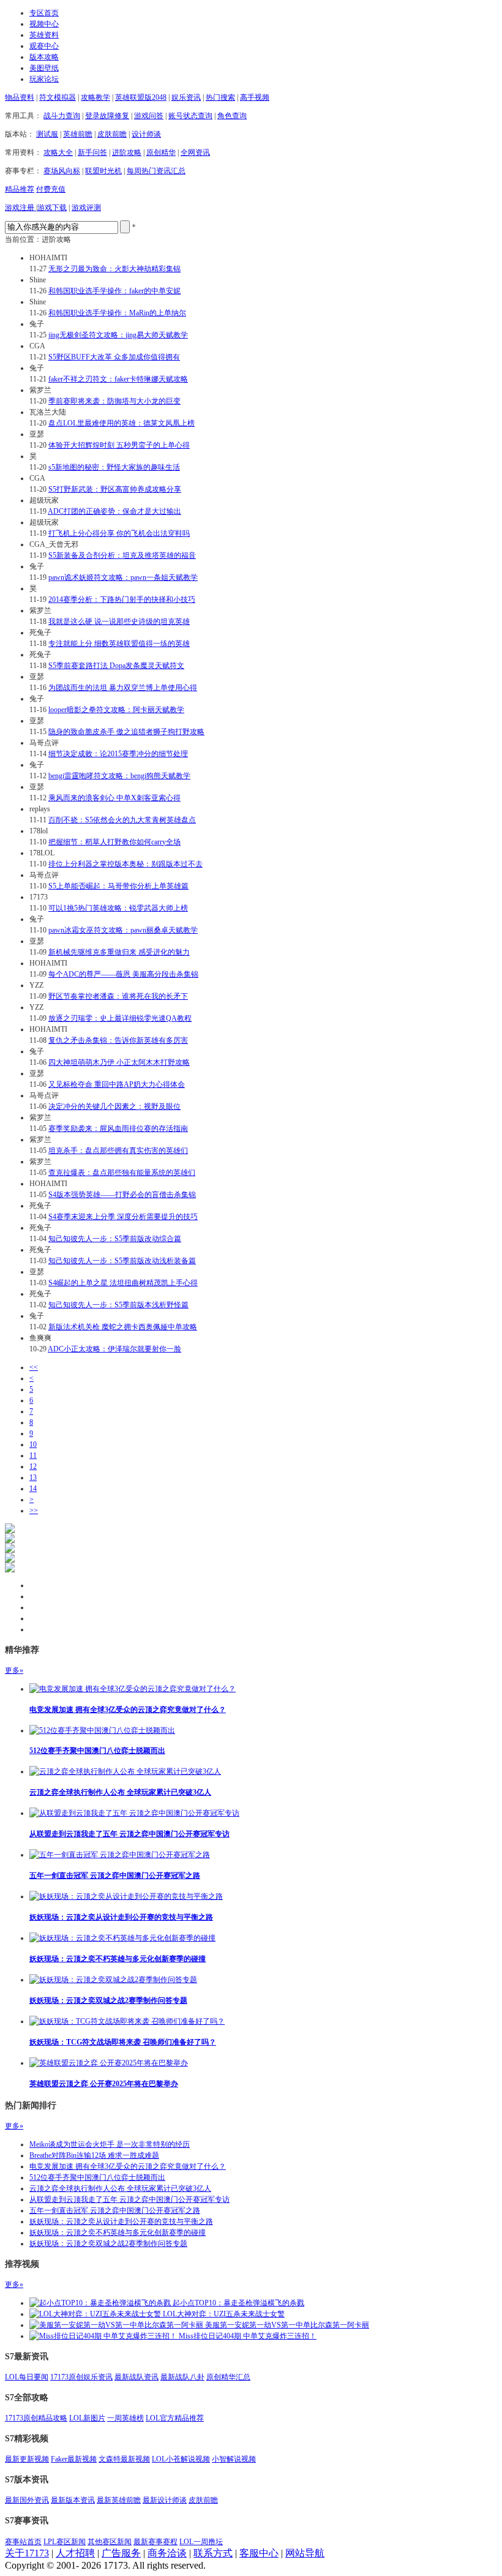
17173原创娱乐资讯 (81, 2377)
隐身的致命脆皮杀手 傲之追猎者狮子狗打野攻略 (126, 732)
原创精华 (161, 152)
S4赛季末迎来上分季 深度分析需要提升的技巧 (123, 1217)
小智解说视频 (234, 2459)
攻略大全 (58, 152)
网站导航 (305, 2553)
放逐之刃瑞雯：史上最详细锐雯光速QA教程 (120, 1018)
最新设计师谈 (165, 2500)
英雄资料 (44, 35)
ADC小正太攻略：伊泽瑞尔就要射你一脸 (114, 1349)
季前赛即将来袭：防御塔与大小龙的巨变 (114, 401)
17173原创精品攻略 (36, 2418)
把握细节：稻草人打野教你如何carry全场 (114, 842)
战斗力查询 (62, 116)
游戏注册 (21, 208)
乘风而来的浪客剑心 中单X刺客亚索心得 (114, 798)
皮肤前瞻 (112, 134)
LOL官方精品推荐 (175, 2418)
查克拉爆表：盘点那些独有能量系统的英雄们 (122, 1173)
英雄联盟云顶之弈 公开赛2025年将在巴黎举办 (104, 2084)
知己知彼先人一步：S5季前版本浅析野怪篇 (118, 1305)
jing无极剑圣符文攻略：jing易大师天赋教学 (118, 335)
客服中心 (259, 2553)
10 (33, 1444)
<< (34, 1367)
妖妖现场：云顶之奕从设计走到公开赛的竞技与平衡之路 (121, 1917)
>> (34, 1511)
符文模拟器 (58, 97)
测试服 (47, 134)
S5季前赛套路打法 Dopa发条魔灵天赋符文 (116, 666)
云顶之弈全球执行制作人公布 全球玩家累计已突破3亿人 (120, 1792)
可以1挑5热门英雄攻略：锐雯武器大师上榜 (118, 908)
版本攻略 (44, 57)
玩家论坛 (44, 79)
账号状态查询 (190, 116)
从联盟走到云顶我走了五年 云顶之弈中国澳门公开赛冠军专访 (129, 1834)
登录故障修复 (107, 116)
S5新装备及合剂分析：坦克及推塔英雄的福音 (122, 555)
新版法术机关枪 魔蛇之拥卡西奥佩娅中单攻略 (123, 1327)
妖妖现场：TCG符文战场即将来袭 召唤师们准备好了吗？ (123, 2042)
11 (33, 1455)
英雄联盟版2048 (141, 97)
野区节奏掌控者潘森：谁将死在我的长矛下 (118, 996)
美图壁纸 (44, 68)
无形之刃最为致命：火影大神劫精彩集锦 (114, 269)
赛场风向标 (62, 171)
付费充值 (51, 189)
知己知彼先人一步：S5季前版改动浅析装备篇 (122, 1261)
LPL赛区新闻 (65, 2542)
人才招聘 (75, 2553)
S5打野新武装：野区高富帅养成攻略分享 (115, 489)
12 (33, 1466)
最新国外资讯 (27, 2500)
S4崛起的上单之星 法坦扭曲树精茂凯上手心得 (123, 1283)
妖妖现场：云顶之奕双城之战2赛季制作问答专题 (108, 2000)
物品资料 (20, 97)
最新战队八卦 (182, 2377)
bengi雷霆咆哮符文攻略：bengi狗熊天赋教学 (119, 776)
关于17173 (27, 2553)
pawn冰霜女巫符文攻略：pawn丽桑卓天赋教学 (123, 930)
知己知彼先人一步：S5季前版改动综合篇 (115, 1239)
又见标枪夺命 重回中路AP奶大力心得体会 (117, 1084)
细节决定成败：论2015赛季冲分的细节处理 (118, 754)
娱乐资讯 (186, 97)
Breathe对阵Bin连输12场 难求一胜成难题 (94, 2155)
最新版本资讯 (73, 2500)
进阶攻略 (127, 152)
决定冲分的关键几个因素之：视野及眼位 (114, 1106)
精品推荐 (20, 189)
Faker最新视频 (74, 2459)
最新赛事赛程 (155, 2542)
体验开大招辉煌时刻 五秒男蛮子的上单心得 (119, 445)
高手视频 (255, 97)
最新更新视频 (27, 2459)
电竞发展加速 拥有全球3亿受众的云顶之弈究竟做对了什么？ (128, 1710)
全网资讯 (195, 152)
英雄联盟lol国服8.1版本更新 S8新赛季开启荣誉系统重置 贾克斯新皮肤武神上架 (88, 1159)
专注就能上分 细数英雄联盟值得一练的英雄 (119, 644)
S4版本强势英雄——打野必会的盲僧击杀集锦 (122, 1195)
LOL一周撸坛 (201, 2542)
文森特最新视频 (124, 2459)
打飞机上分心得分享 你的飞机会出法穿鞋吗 (119, 533)
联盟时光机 (103, 171)
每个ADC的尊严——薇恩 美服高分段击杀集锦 (123, 974)
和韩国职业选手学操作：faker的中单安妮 (114, 291)
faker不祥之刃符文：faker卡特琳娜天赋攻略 (118, 379)
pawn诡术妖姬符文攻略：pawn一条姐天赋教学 (123, 577)
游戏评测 (86, 208)
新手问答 (92, 152)
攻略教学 (96, 97)
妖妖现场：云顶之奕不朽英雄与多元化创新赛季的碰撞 (118, 1959)
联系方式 (213, 2553)
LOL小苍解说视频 (181, 2459)
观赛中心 (44, 46)
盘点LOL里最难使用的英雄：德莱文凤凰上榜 (122, 423)
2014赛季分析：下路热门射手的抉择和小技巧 (122, 599)
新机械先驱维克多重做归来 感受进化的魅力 (119, 952)
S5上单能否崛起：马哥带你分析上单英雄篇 (118, 886)
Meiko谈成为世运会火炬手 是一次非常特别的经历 (110, 2144)
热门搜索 (220, 97)
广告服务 (121, 2553)
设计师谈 (146, 134)
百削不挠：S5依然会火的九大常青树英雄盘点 (122, 820)
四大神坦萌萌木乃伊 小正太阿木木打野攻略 (119, 1062)
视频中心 (44, 24)
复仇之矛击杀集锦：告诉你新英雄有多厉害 (118, 1040)
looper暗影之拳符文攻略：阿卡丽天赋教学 (116, 710)
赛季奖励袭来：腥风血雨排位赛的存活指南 (118, 1128)
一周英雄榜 (125, 2418)
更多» (14, 1670)
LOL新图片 (87, 2418)
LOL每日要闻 (27, 2377)
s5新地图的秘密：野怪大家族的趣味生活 (114, 467)
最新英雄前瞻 (119, 2500)
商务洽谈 (167, 2553)
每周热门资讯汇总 (156, 171)
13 (33, 1478)
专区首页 (44, 13)
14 (33, 1489)
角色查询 (232, 116)
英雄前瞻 (78, 134)
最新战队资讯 (137, 2377)
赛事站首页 (23, 2542)
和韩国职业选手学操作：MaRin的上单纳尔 (117, 313)
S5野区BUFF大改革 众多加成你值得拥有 (114, 357)
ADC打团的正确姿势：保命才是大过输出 (114, 511)
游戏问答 (149, 116)
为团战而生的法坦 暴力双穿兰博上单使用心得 (123, 688)
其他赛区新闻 (110, 2542)
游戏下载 (52, 208)
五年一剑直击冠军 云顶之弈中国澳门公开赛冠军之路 (115, 1876)
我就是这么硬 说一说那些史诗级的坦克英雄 (119, 621)
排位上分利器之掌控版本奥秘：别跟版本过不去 (125, 864)
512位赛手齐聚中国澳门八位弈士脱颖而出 (97, 1751)
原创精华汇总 (228, 2377)
